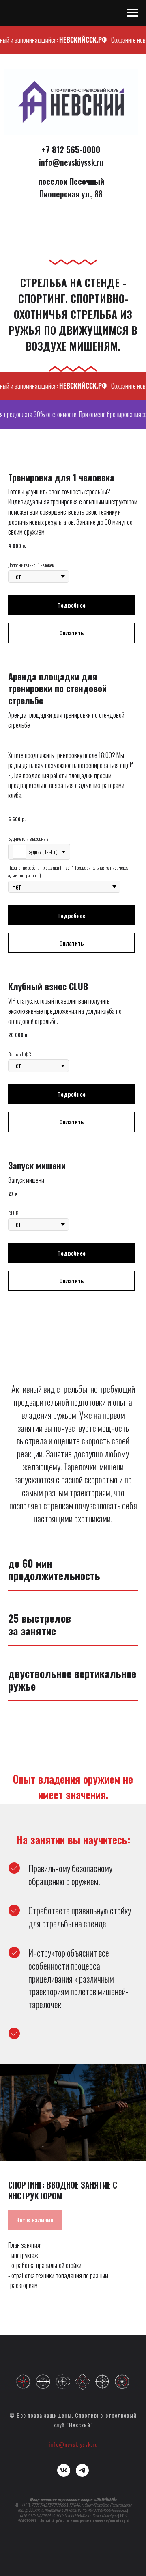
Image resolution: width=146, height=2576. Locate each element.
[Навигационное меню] (132, 13)
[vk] (64, 2470)
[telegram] (82, 2470)
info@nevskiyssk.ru (73, 2444)
